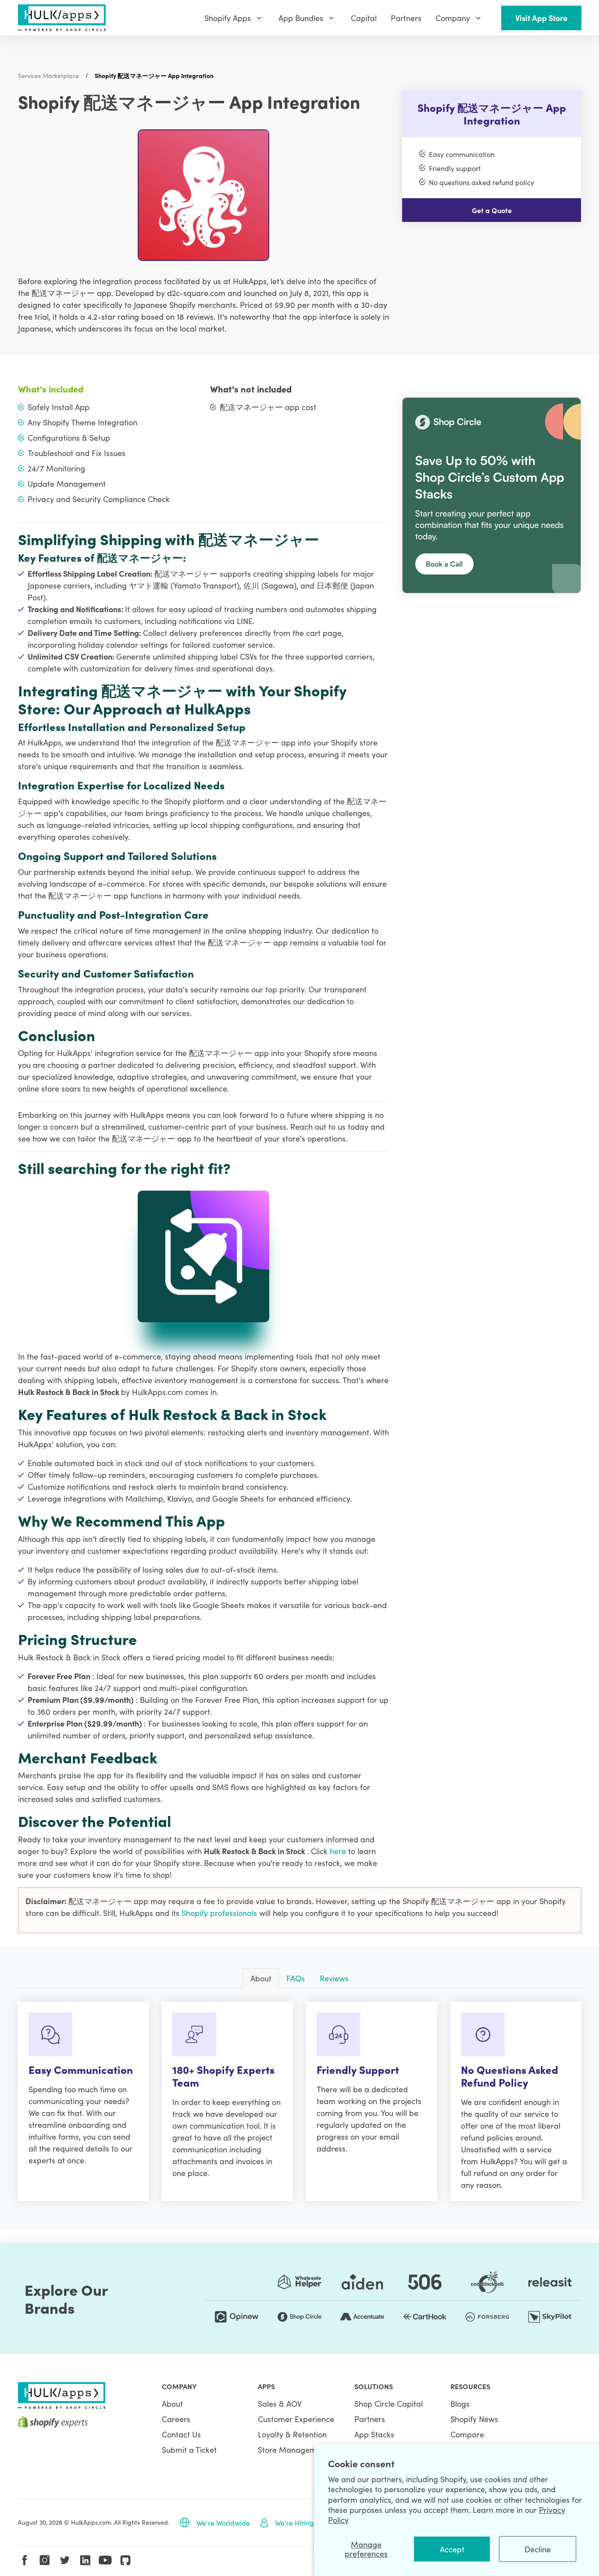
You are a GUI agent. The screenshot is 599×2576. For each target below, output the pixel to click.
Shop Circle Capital (389, 2403)
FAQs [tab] (296, 1978)
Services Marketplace (48, 75)
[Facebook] (25, 2560)
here (339, 1851)
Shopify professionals (220, 1913)
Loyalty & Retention (292, 2434)
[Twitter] (65, 2560)
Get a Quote (492, 210)
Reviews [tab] (334, 1978)
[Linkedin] (85, 2560)
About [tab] (261, 1978)
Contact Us (181, 2434)
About (172, 2403)
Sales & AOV (280, 2403)
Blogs (460, 2403)
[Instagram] (45, 2560)
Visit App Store (541, 18)
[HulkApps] (62, 18)
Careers (176, 2419)
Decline (538, 2549)
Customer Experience (296, 2419)
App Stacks (374, 2434)
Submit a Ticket (189, 2449)
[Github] (125, 2560)
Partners (370, 2419)
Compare (467, 2434)
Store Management (293, 2449)
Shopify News (474, 2419)
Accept (452, 2549)
